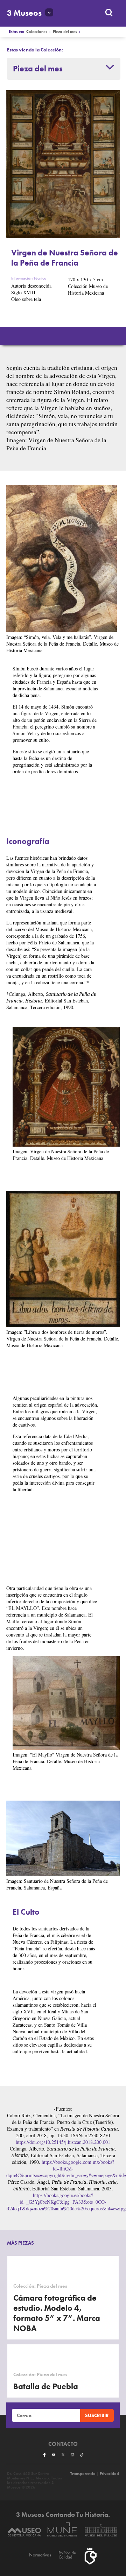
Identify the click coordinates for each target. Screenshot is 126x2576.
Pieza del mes (65, 32)
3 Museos (24, 13)
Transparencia (83, 2474)
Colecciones (37, 32)
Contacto (63, 2444)
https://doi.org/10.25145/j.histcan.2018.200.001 (63, 2142)
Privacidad (109, 2474)
